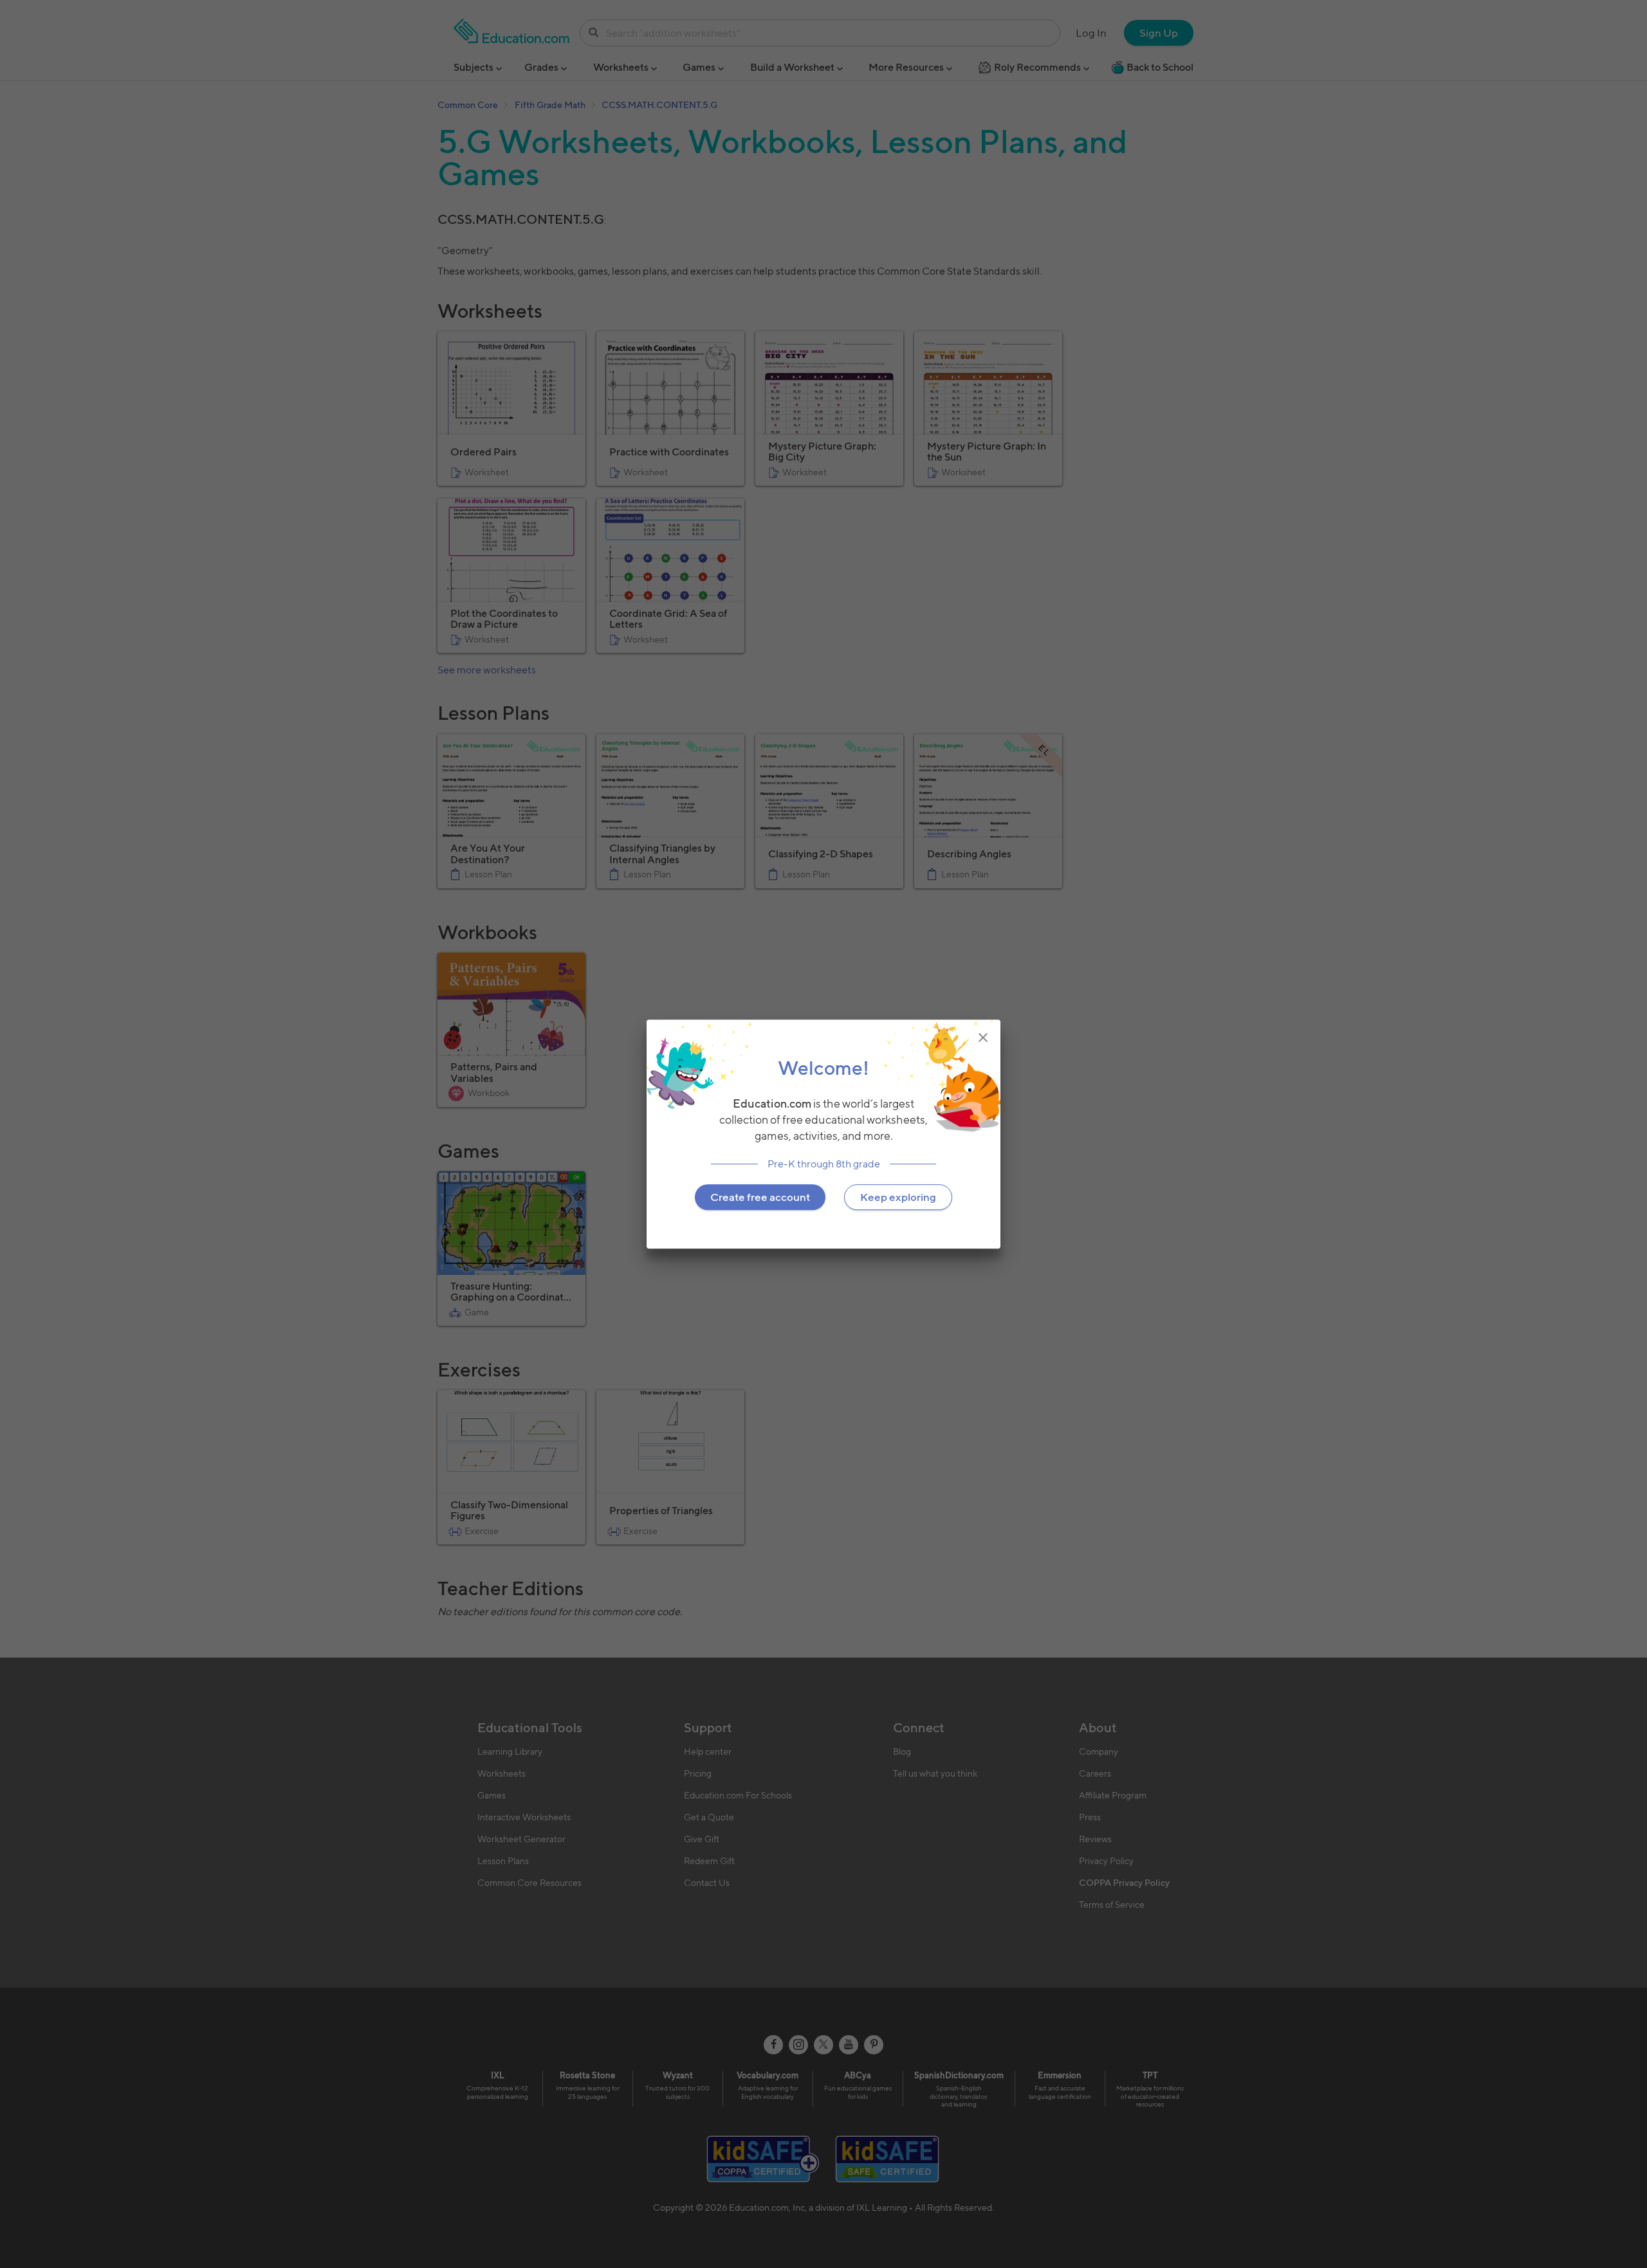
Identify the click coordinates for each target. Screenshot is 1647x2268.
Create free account (760, 1197)
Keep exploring (898, 1197)
